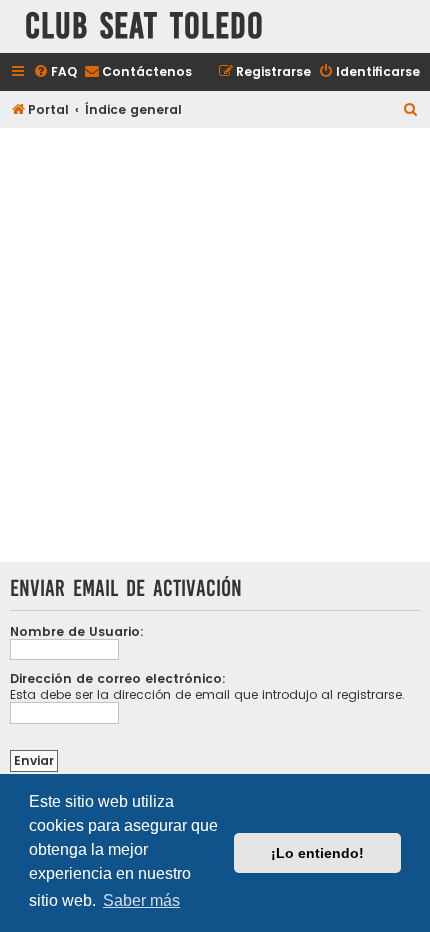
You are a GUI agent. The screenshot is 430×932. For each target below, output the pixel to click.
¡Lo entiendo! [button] (317, 853)
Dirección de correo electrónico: (118, 678)
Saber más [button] (141, 900)
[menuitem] (55, 72)
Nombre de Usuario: (77, 631)
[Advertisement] (215, 347)
